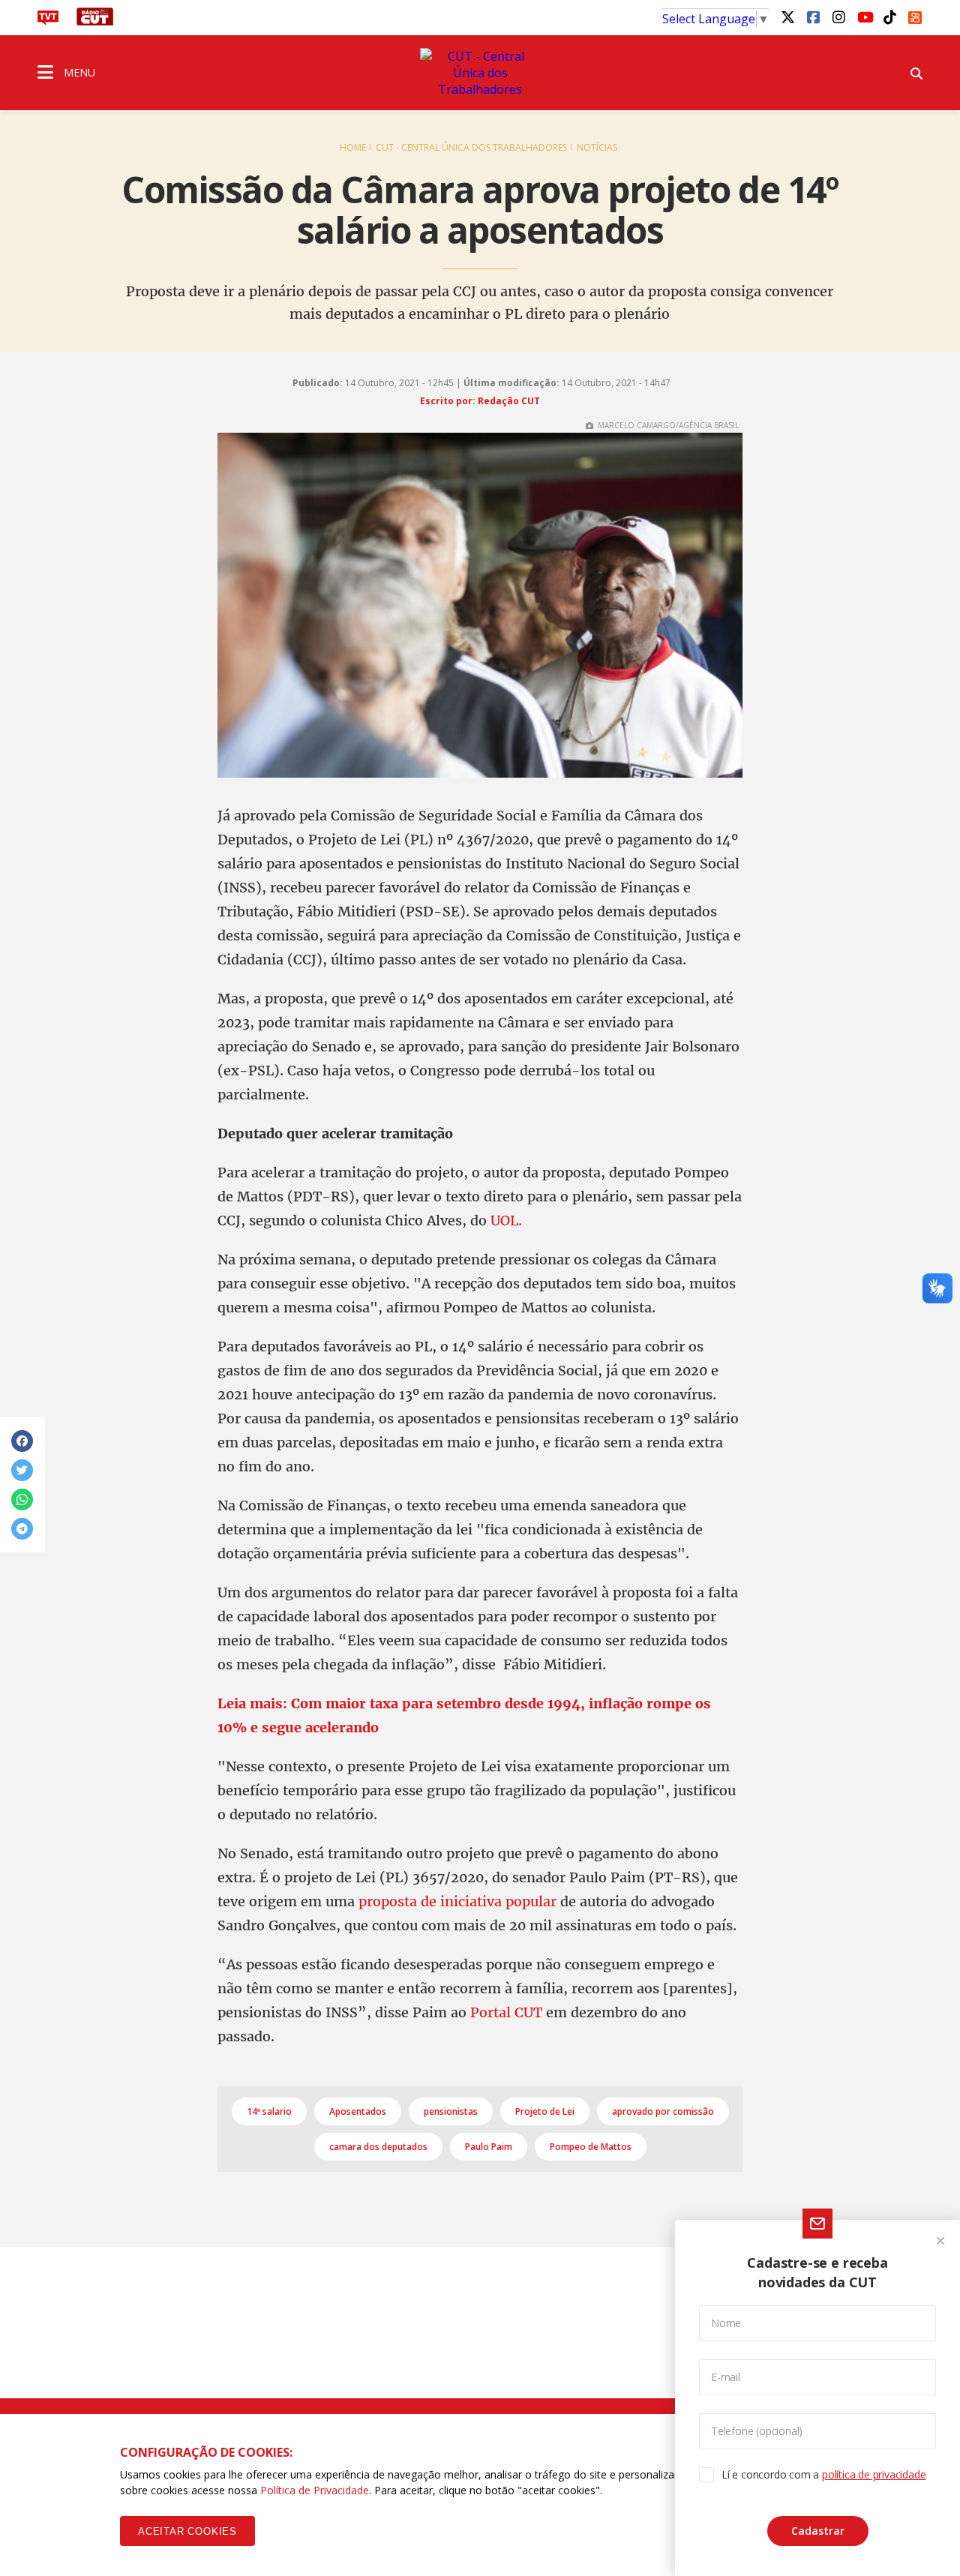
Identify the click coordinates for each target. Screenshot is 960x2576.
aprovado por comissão (663, 2111)
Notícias (597, 147)
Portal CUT (506, 2012)
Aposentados (358, 2111)
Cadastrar (818, 2531)
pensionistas (451, 2111)
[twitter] (787, 16)
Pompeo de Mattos (591, 2147)
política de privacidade (874, 2474)
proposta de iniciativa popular (457, 1901)
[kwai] (915, 15)
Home (353, 147)
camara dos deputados (378, 2147)
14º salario (269, 2111)
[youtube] (864, 16)
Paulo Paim (489, 2147)
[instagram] (838, 16)
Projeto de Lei (545, 2111)
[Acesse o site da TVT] (48, 21)
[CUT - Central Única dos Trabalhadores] (480, 73)
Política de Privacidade (315, 2490)
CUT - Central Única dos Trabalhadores (471, 147)
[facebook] (813, 16)
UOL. (506, 1221)
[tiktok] (889, 16)
